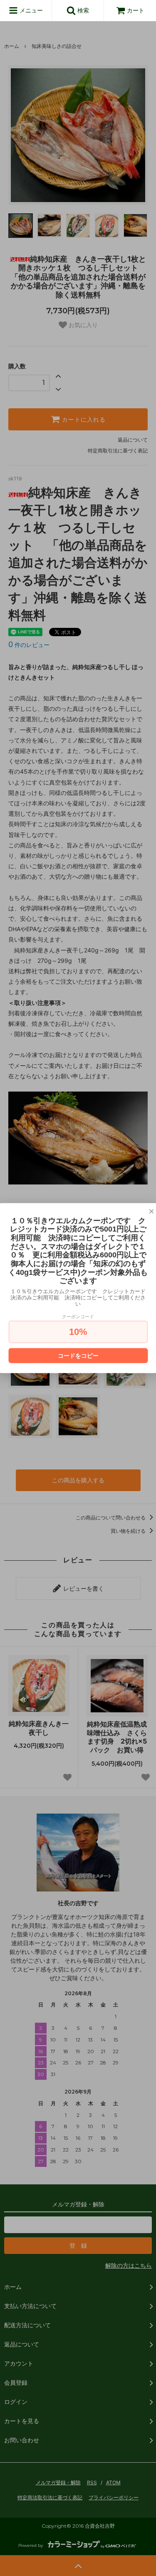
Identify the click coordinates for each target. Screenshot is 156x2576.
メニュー (30, 10)
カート (136, 10)
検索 (82, 10)
